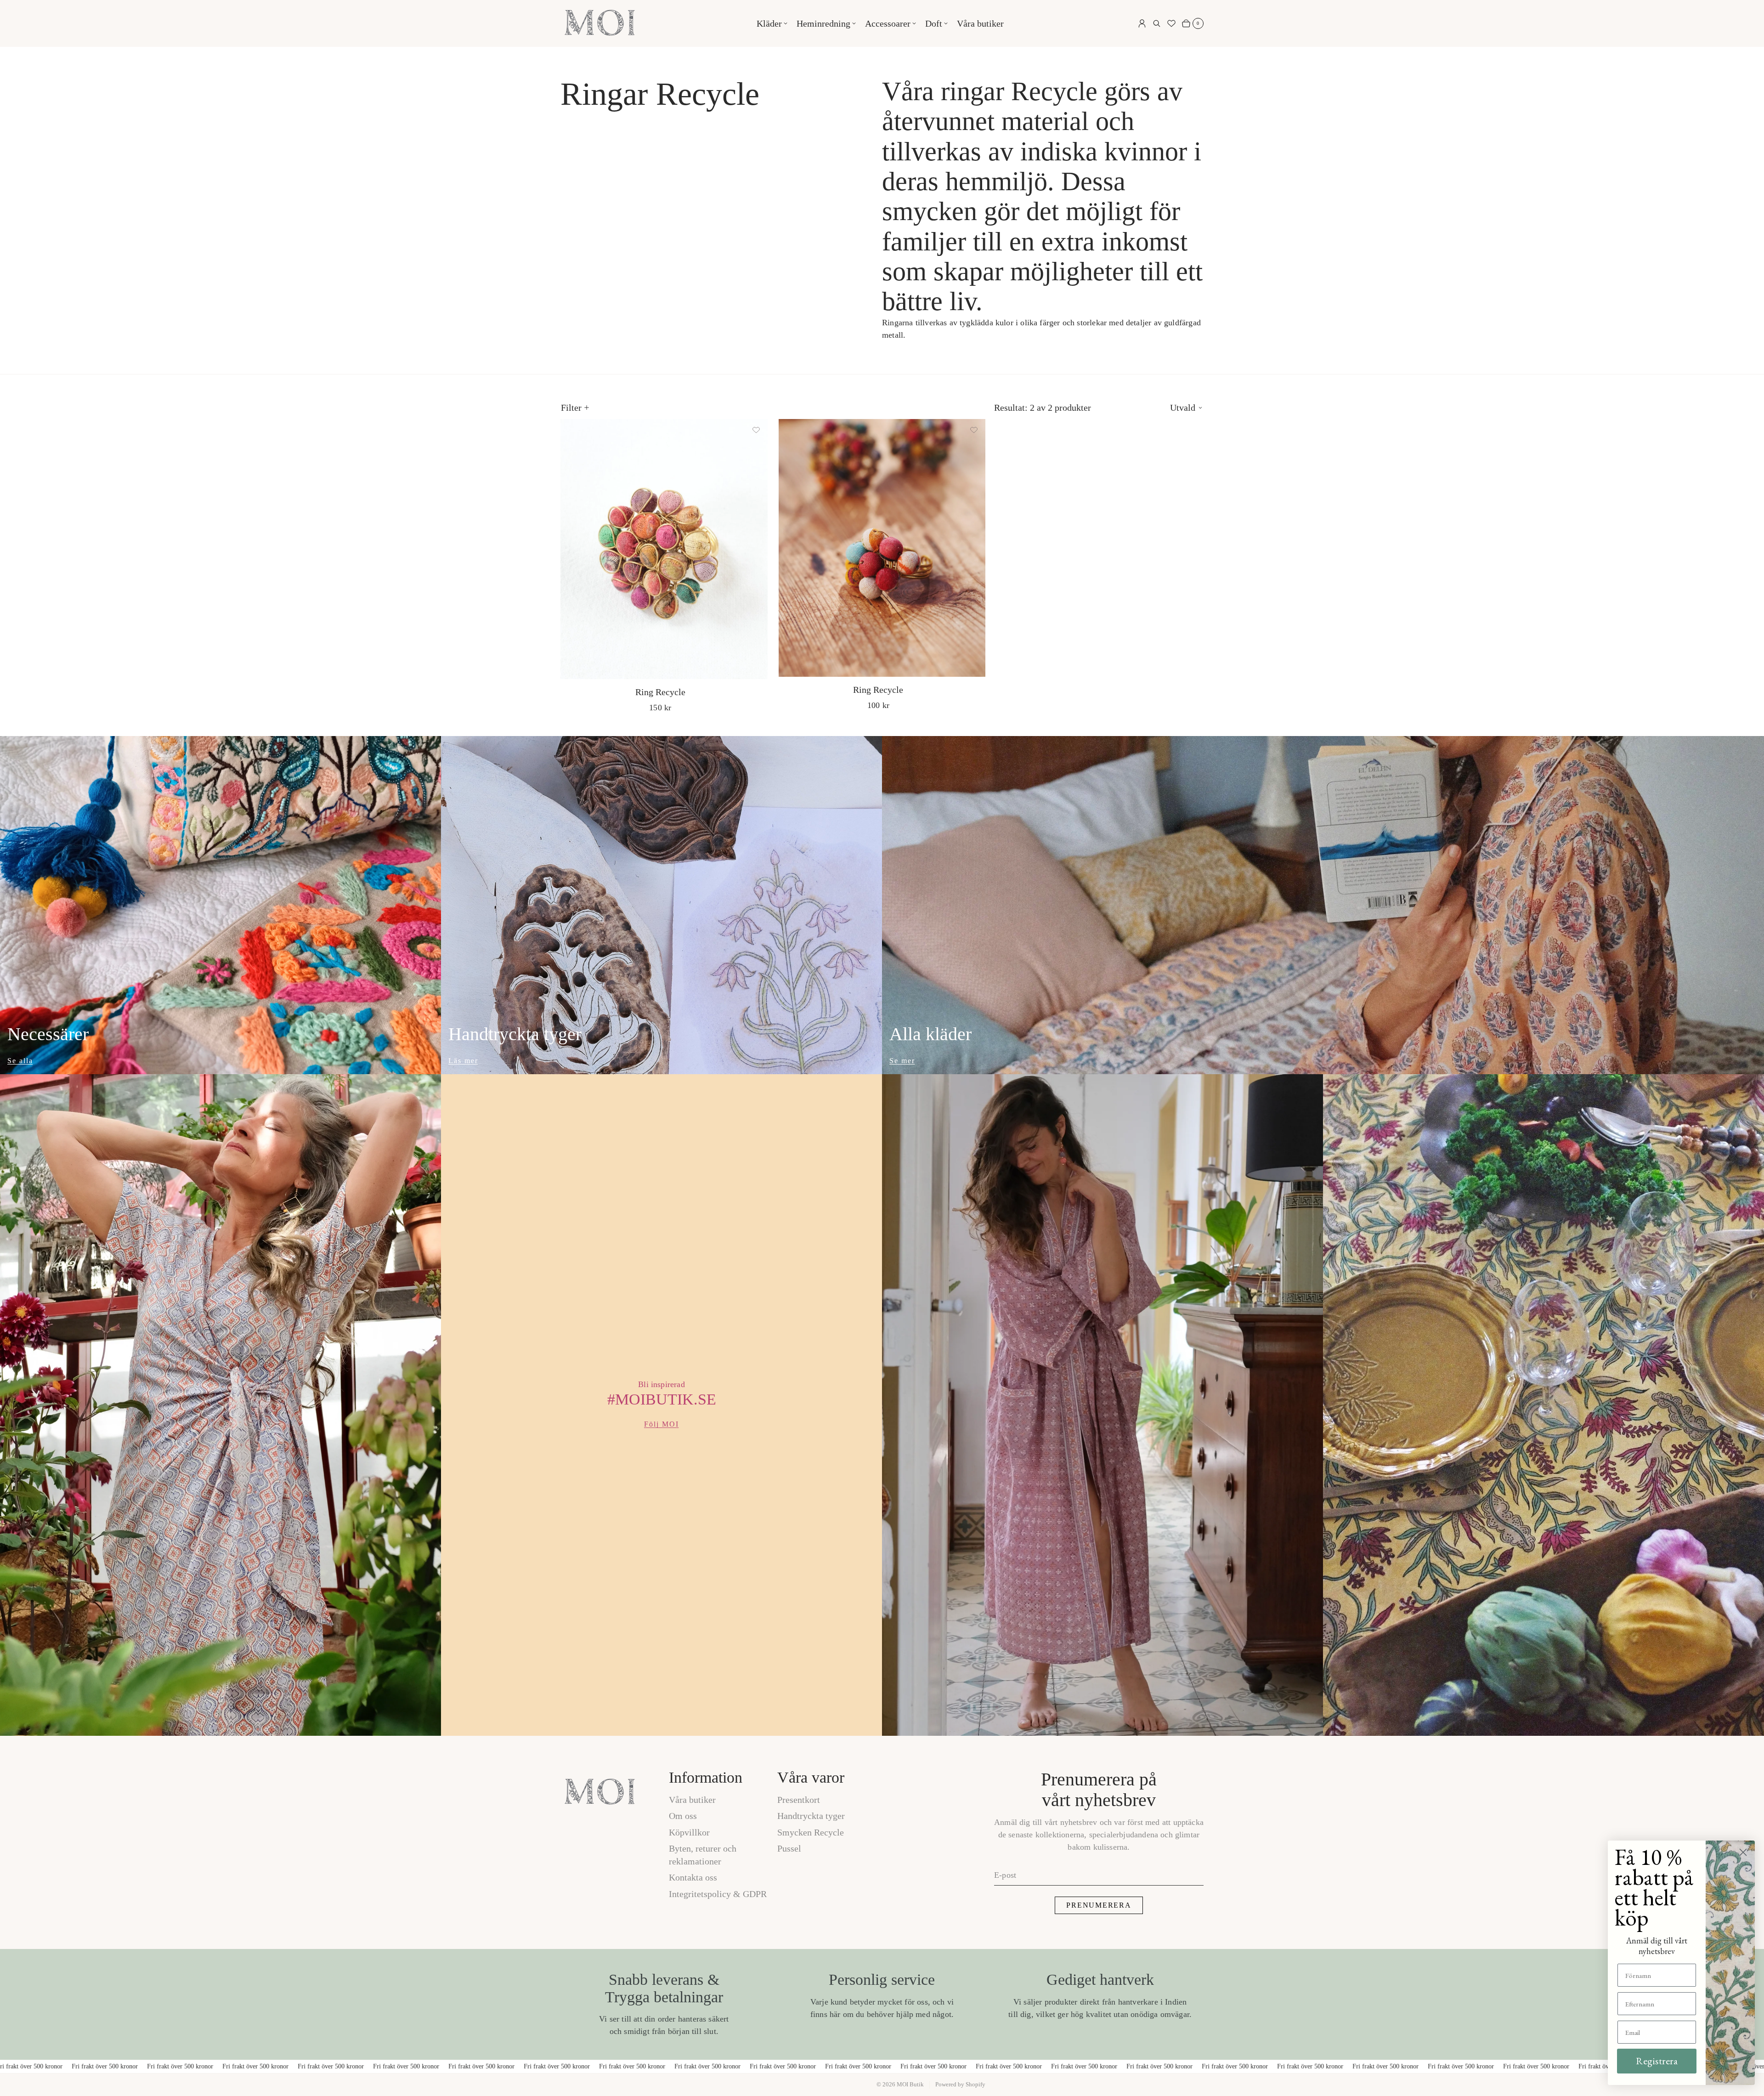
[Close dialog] (1743, 1852)
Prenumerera (1099, 1905)
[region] (882, 1405)
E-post (1005, 1875)
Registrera (1657, 2061)
